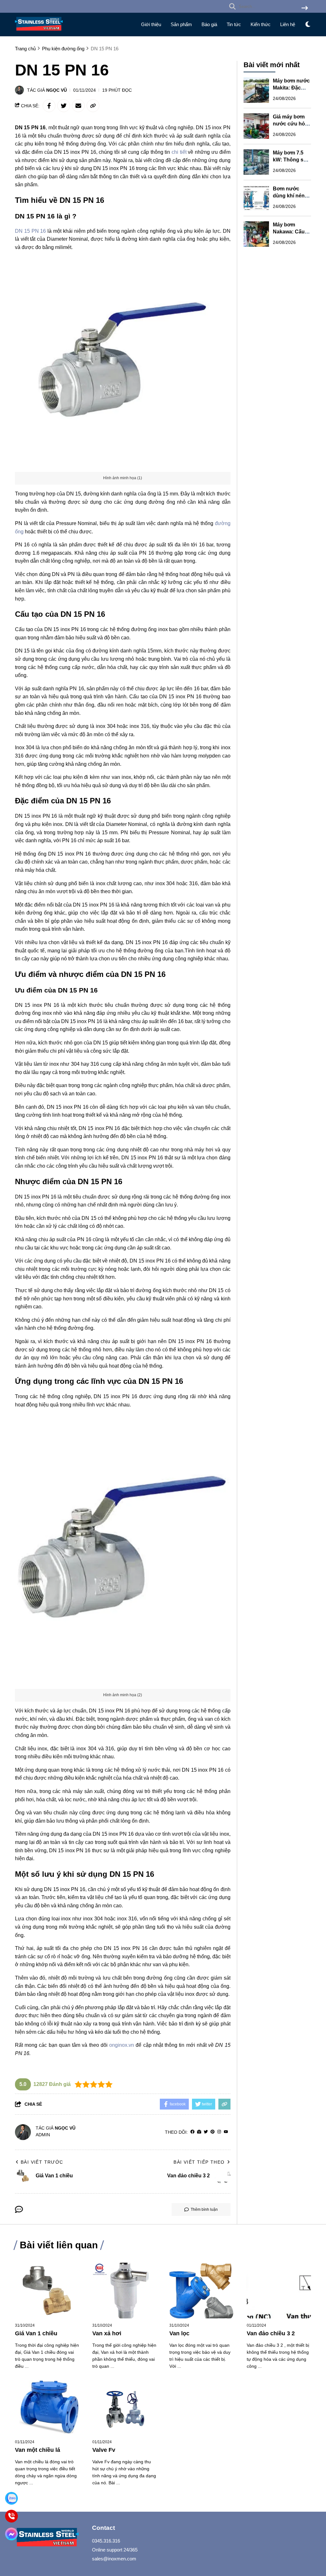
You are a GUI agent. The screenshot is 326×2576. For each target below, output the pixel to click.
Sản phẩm (181, 24)
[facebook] (192, 2132)
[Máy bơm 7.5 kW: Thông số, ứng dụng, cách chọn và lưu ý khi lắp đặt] (256, 162)
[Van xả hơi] (125, 2291)
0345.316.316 (106, 2541)
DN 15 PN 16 (30, 231)
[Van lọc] (202, 2291)
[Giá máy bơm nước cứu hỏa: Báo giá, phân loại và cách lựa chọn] (256, 126)
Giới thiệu (151, 24)
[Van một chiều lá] (47, 2407)
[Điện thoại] (11, 2516)
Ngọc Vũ (57, 90)
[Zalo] (11, 2498)
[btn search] (305, 8)
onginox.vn (122, 2045)
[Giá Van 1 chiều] (47, 2291)
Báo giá (209, 24)
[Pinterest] (213, 2132)
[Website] (199, 2132)
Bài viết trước (42, 2162)
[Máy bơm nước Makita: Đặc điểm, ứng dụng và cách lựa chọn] (256, 90)
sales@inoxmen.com (114, 2559)
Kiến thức (261, 24)
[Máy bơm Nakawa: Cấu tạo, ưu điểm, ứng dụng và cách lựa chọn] (256, 234)
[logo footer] (50, 2538)
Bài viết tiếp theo (199, 2162)
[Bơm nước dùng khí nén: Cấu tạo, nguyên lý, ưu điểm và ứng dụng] (256, 198)
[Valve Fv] (125, 2407)
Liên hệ (288, 24)
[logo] (39, 32)
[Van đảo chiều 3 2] (279, 2291)
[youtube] (226, 2132)
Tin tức (234, 24)
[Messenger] (11, 2534)
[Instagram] (219, 2132)
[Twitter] (206, 2132)
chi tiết (179, 152)
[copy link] (93, 106)
